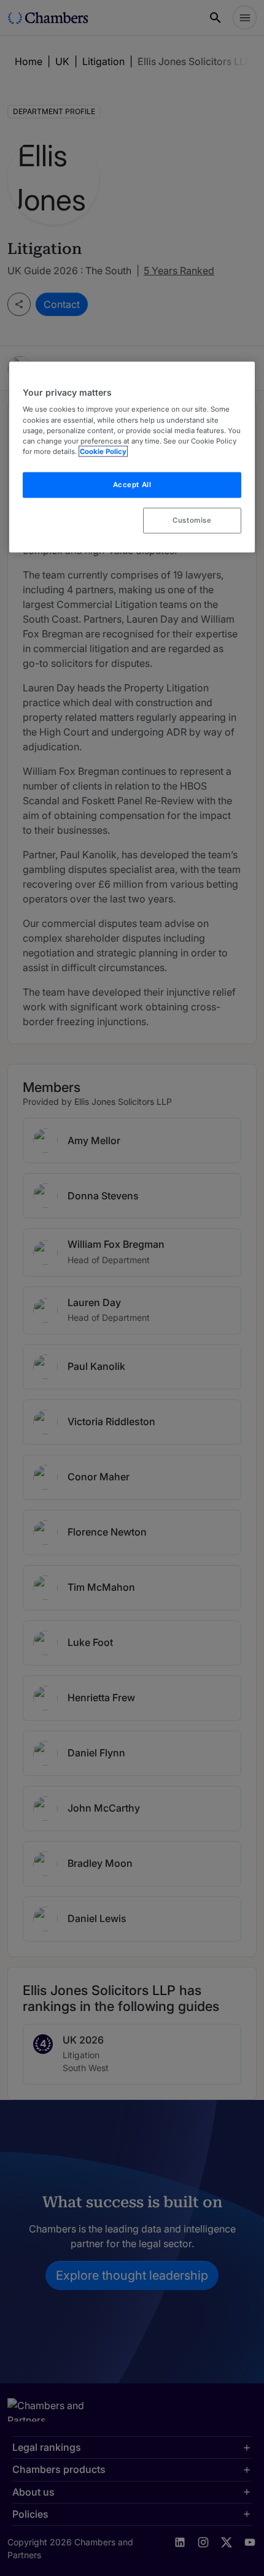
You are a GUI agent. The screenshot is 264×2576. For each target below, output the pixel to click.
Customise (192, 520)
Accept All (132, 484)
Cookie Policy (103, 451)
